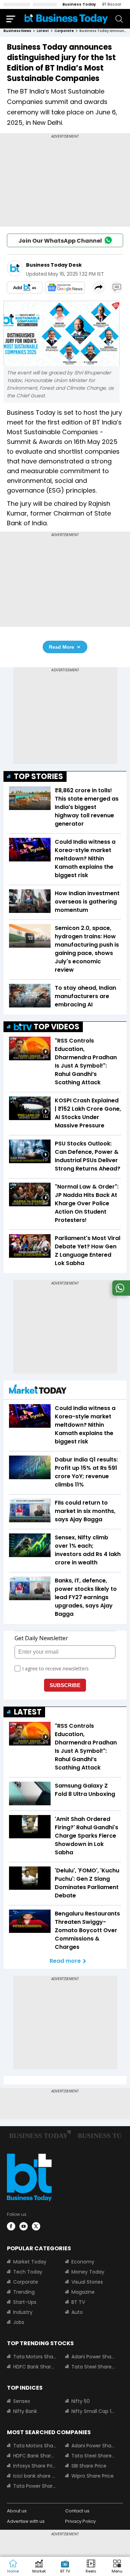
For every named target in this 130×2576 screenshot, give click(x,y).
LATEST (28, 1712)
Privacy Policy (80, 2521)
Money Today (88, 2272)
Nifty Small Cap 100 (93, 2411)
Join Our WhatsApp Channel (60, 241)
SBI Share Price (89, 2466)
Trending (24, 2292)
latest (43, 31)
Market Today (30, 2262)
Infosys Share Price (35, 2466)
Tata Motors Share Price (35, 2357)
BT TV (78, 2302)
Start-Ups (25, 2302)
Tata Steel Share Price (93, 2367)
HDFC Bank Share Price (35, 2367)
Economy (83, 2262)
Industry (23, 2312)
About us (17, 2511)
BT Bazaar (112, 4)
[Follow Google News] (65, 287)
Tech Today (28, 2272)
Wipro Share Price (93, 2476)
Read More (62, 647)
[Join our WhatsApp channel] (120, 1294)
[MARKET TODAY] (38, 1391)
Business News (17, 31)
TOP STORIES (38, 776)
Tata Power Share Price (35, 2486)
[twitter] (36, 2226)
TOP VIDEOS (57, 1027)
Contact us (77, 2511)
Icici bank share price (35, 2476)
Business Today (79, 4)
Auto (77, 2312)
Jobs (19, 2322)
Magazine (83, 2292)
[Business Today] (66, 19)
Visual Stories (87, 2282)
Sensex (22, 2401)
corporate (64, 31)
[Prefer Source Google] (25, 287)
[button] (117, 2567)
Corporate (26, 2282)
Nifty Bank (25, 2411)
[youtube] (24, 2226)
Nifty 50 (81, 2401)
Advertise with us (26, 2521)
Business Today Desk (54, 265)
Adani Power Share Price (93, 2357)
